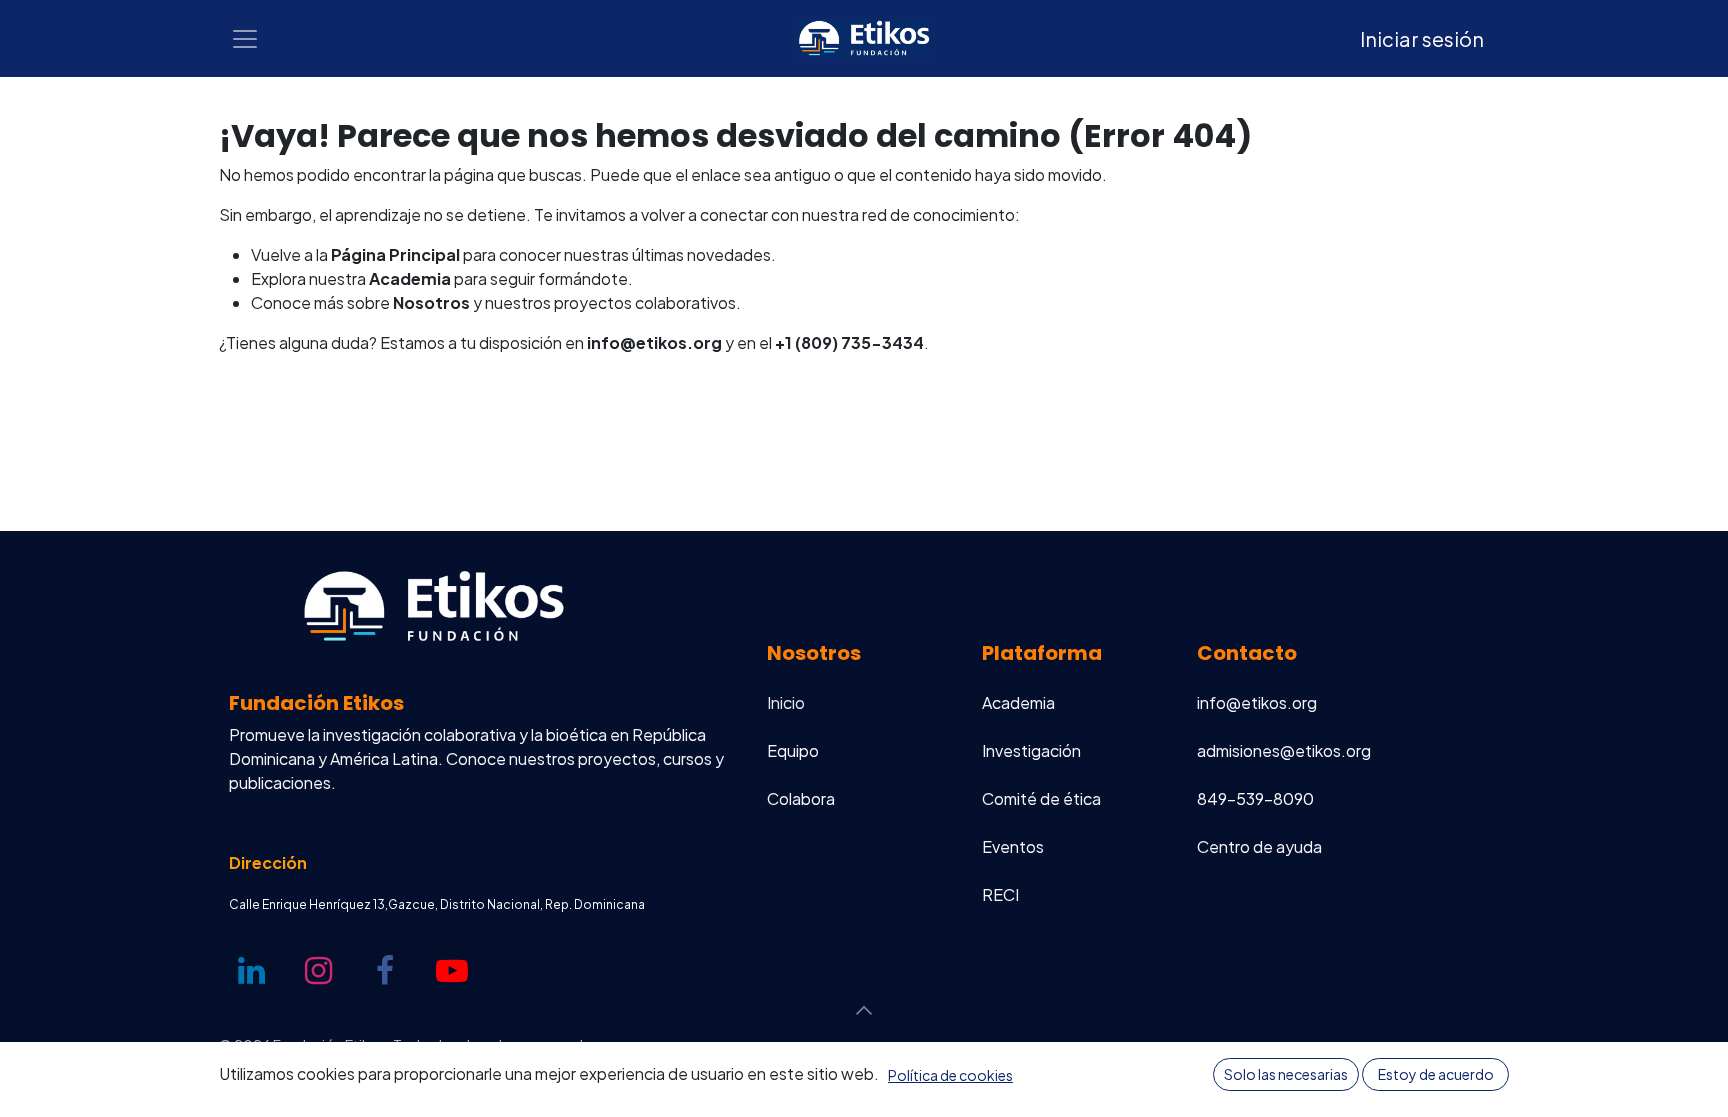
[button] (864, 1011)
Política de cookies (950, 1075)
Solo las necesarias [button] (1286, 1074)
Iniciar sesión (1422, 38)
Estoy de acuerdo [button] (1436, 1074)
